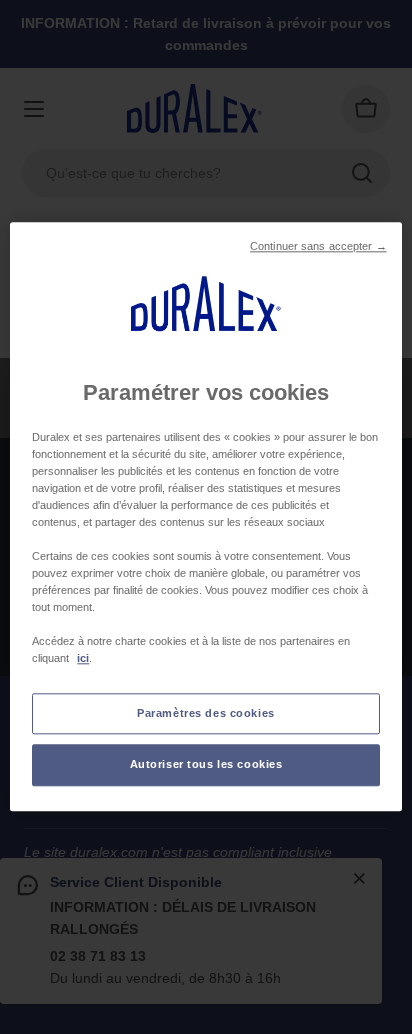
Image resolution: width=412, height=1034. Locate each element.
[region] (205, 516)
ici (83, 659)
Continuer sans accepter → (318, 246)
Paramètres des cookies (206, 713)
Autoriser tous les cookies (206, 765)
